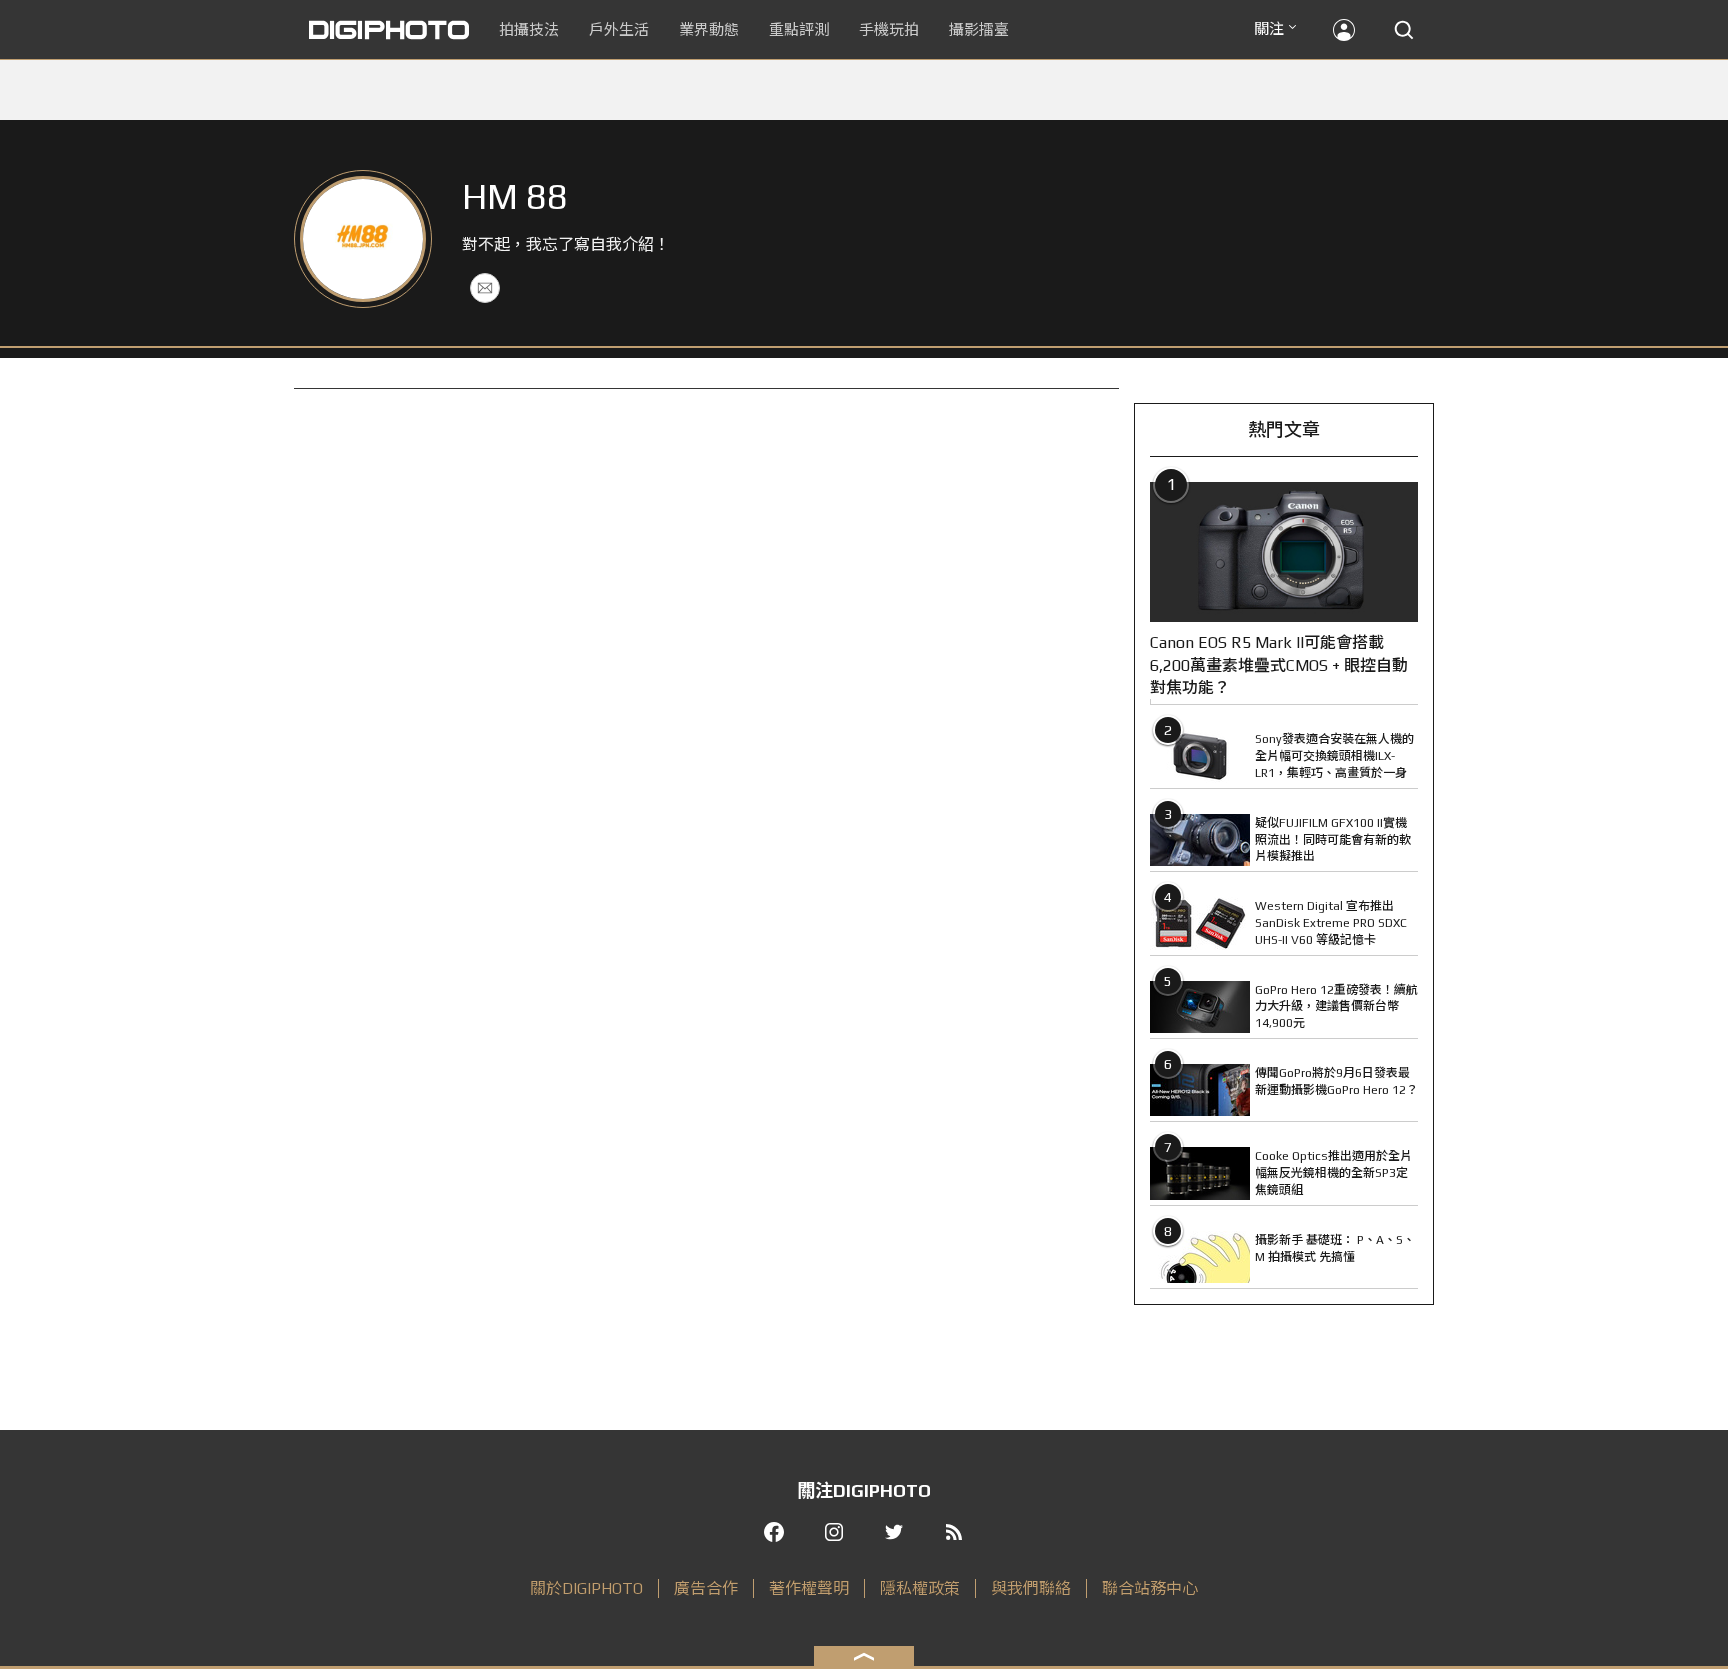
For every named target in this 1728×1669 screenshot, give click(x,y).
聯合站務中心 (1150, 1588)
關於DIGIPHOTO (586, 1588)
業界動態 (709, 29)
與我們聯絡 (1031, 1588)
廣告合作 (706, 1588)
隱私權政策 (920, 1588)
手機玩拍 (889, 29)
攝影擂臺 (979, 29)
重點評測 (799, 29)
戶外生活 (619, 29)
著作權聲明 (809, 1588)
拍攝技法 (529, 29)
